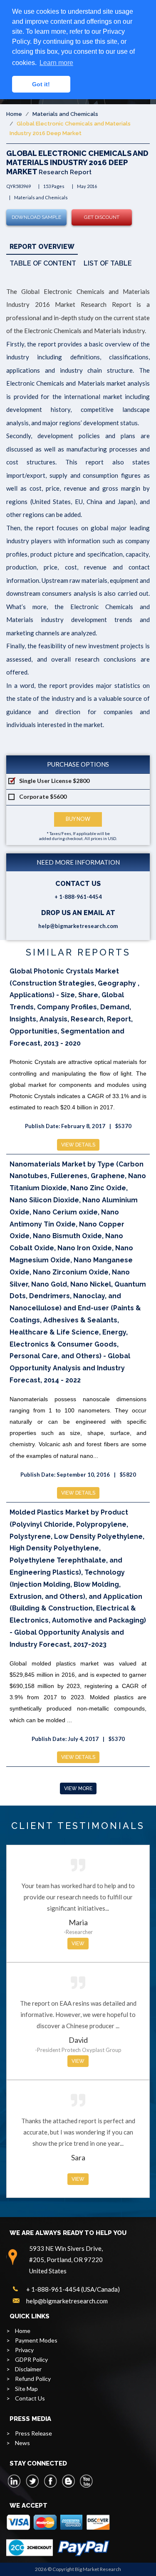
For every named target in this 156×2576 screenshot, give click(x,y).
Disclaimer (28, 2369)
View (78, 1944)
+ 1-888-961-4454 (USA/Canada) (73, 2289)
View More (78, 1788)
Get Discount (102, 217)
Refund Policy (33, 2379)
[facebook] (50, 2481)
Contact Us (30, 2398)
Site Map (26, 2389)
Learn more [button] (56, 63)
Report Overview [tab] (42, 247)
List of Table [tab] (108, 263)
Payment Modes (36, 2340)
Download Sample (36, 217)
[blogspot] (68, 2481)
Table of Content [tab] (43, 263)
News (22, 2443)
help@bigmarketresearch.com (78, 926)
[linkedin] (15, 2481)
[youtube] (86, 2481)
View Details (78, 1145)
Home (14, 114)
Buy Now (78, 819)
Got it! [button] (41, 84)
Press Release (33, 2433)
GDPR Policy (31, 2359)
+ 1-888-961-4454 (78, 897)
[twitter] (32, 2481)
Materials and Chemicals (65, 114)
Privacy (24, 2350)
